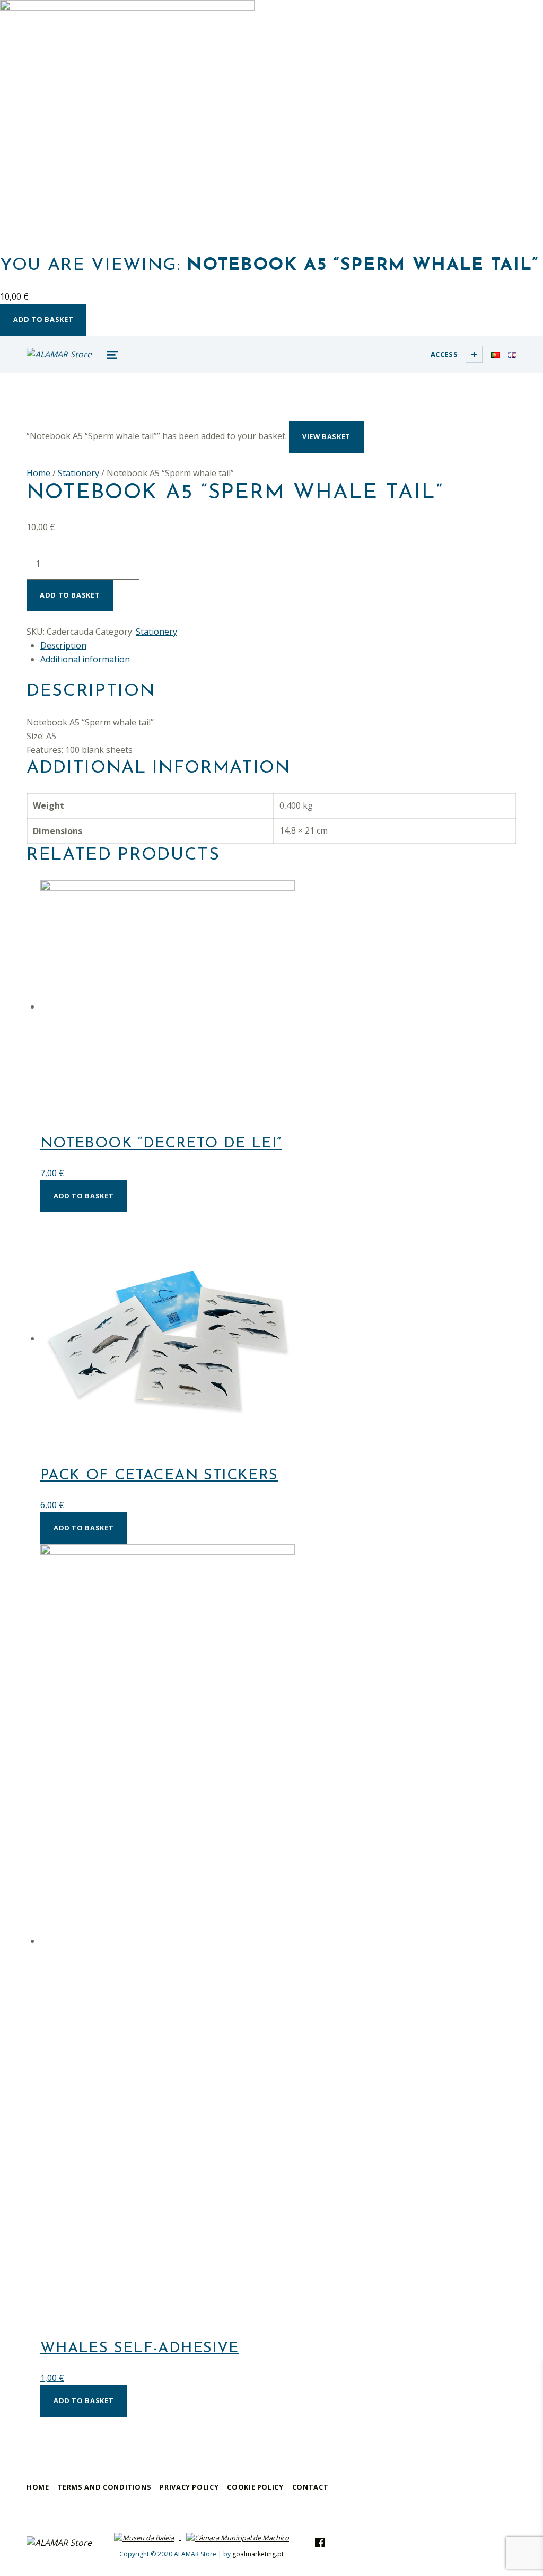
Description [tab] (63, 645)
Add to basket (43, 319)
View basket (326, 436)
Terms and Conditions (105, 2487)
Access (444, 354)
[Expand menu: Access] (474, 354)
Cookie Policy (255, 2487)
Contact (310, 2487)
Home (38, 473)
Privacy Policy (189, 2487)
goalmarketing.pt (258, 2554)
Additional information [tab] (85, 659)
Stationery (78, 473)
